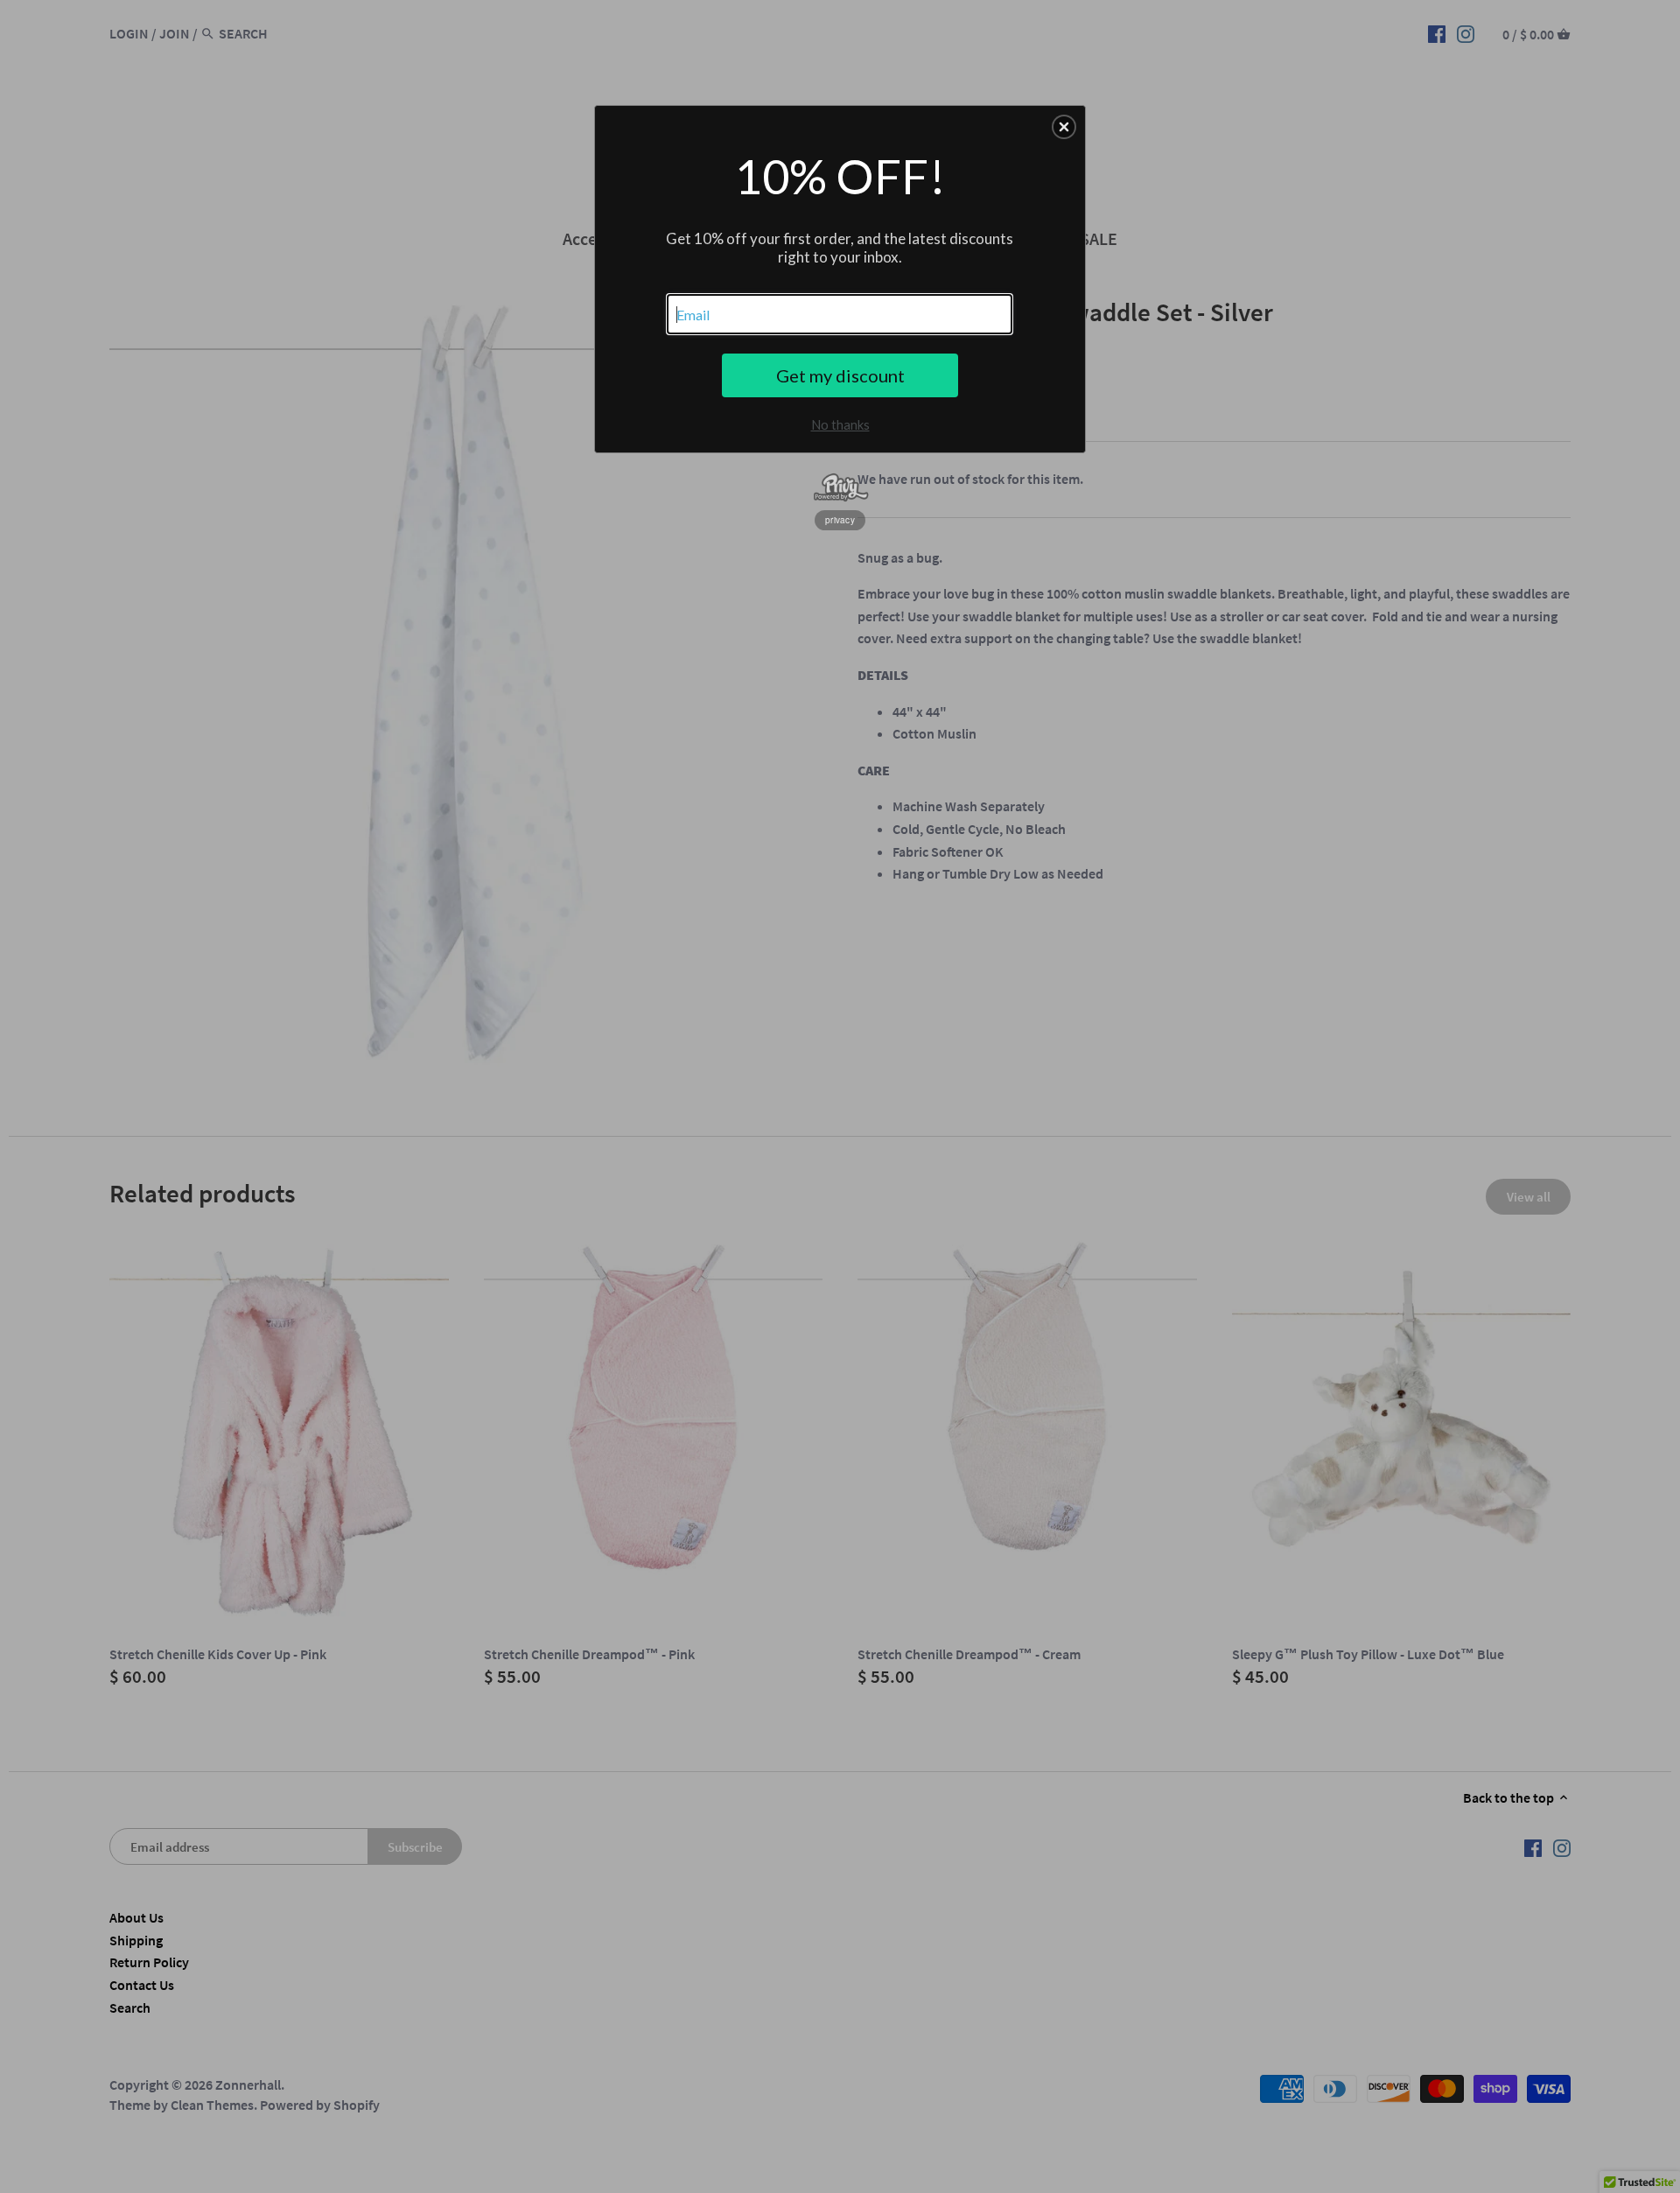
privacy (840, 520)
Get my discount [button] (840, 375)
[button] (1064, 127)
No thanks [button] (840, 424)
